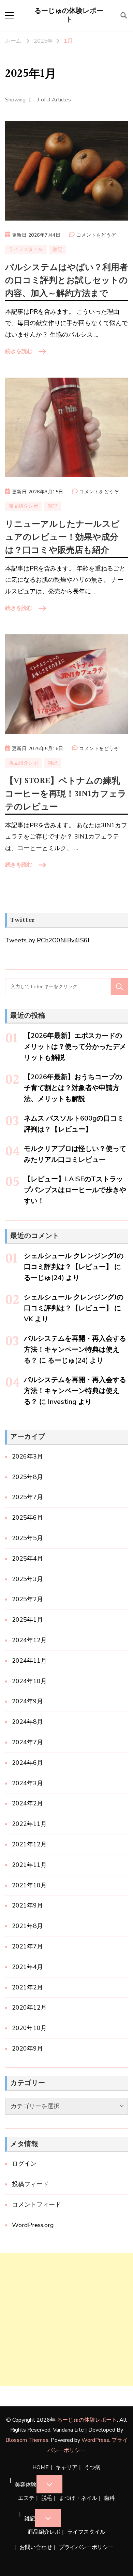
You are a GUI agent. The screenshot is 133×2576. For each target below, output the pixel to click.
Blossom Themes (27, 2440)
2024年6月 (27, 1763)
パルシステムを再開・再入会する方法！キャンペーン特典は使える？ (75, 1349)
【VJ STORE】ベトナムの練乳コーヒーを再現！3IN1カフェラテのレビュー (66, 794)
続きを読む (19, 351)
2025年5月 (27, 1538)
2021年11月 (29, 1865)
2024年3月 (27, 1783)
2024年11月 (29, 1661)
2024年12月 (29, 1640)
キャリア (66, 2467)
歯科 (109, 2498)
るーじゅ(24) (44, 1278)
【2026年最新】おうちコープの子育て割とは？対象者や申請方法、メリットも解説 (73, 1088)
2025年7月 (27, 1497)
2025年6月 (27, 1518)
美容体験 (26, 2485)
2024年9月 (27, 1701)
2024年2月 (27, 1803)
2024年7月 (27, 1742)
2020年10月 (29, 2028)
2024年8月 (27, 1722)
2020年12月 (29, 2008)
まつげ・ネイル (78, 2498)
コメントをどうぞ (96, 236)
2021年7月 (27, 1946)
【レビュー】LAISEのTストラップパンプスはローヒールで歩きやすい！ (75, 1190)
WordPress (95, 2440)
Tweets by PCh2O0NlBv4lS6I (47, 940)
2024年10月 (29, 1681)
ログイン (24, 2164)
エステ (26, 2498)
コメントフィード (36, 2205)
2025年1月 (27, 1620)
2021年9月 (27, 1905)
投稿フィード (30, 2184)
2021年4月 (27, 1967)
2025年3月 (27, 1579)
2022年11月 (29, 1824)
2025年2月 (27, 1599)
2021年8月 (27, 1926)
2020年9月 (27, 2049)
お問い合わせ (36, 2547)
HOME (41, 2467)
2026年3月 (27, 1456)
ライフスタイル (26, 249)
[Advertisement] (66, 2319)
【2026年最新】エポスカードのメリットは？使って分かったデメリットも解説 (75, 1047)
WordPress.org (33, 2225)
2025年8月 (27, 1477)
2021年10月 (29, 1885)
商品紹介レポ (23, 506)
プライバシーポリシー (86, 2547)
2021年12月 (29, 1844)
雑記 (57, 249)
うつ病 (92, 2467)
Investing (62, 1402)
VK (28, 1319)
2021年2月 (27, 1987)
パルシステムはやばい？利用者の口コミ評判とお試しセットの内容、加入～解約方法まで (66, 280)
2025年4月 (27, 1559)
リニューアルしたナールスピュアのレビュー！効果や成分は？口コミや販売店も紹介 (62, 537)
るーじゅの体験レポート (69, 15)
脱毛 (47, 2498)
